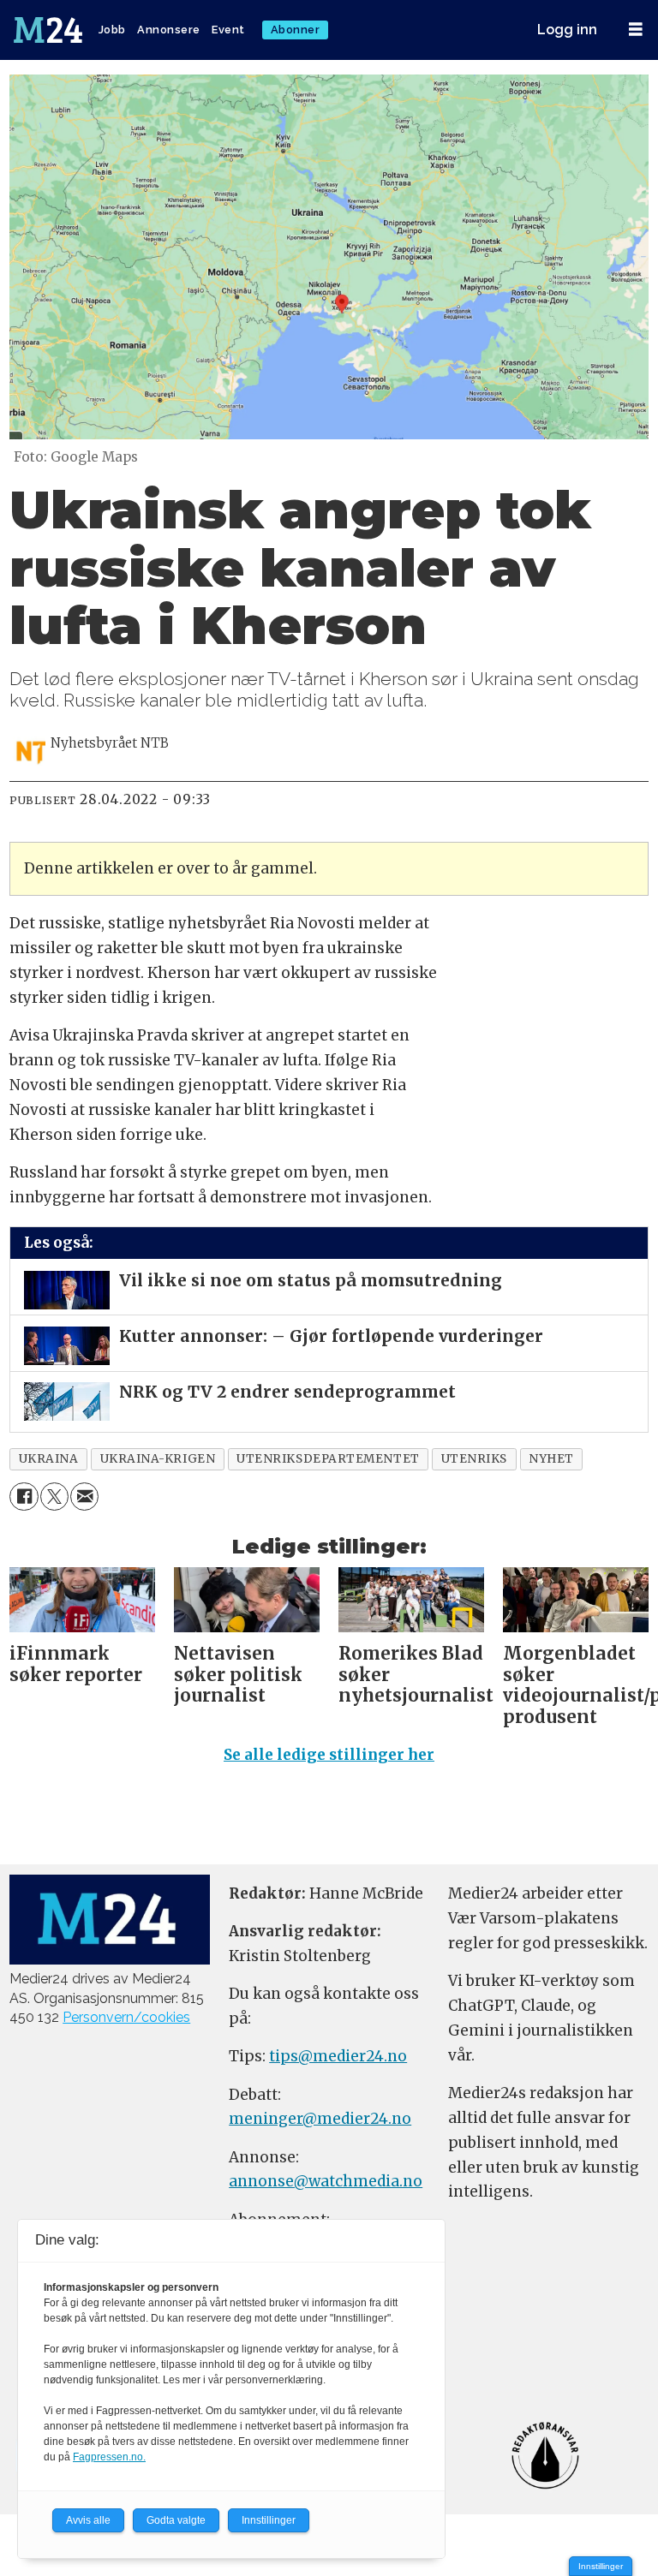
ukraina (49, 1459)
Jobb (112, 30)
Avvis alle (88, 2520)
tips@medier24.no (338, 2056)
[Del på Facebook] (24, 1497)
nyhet (551, 1459)
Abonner (296, 30)
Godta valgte (176, 2520)
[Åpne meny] (636, 30)
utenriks (474, 1459)
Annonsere (169, 30)
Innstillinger (601, 2566)
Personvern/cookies (126, 2017)
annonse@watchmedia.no (326, 2181)
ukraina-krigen (158, 1459)
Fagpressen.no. (109, 2457)
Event (228, 30)
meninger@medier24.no (320, 2119)
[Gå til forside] (50, 30)
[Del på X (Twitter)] (54, 1497)
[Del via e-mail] (84, 1497)
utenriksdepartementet (328, 1459)
